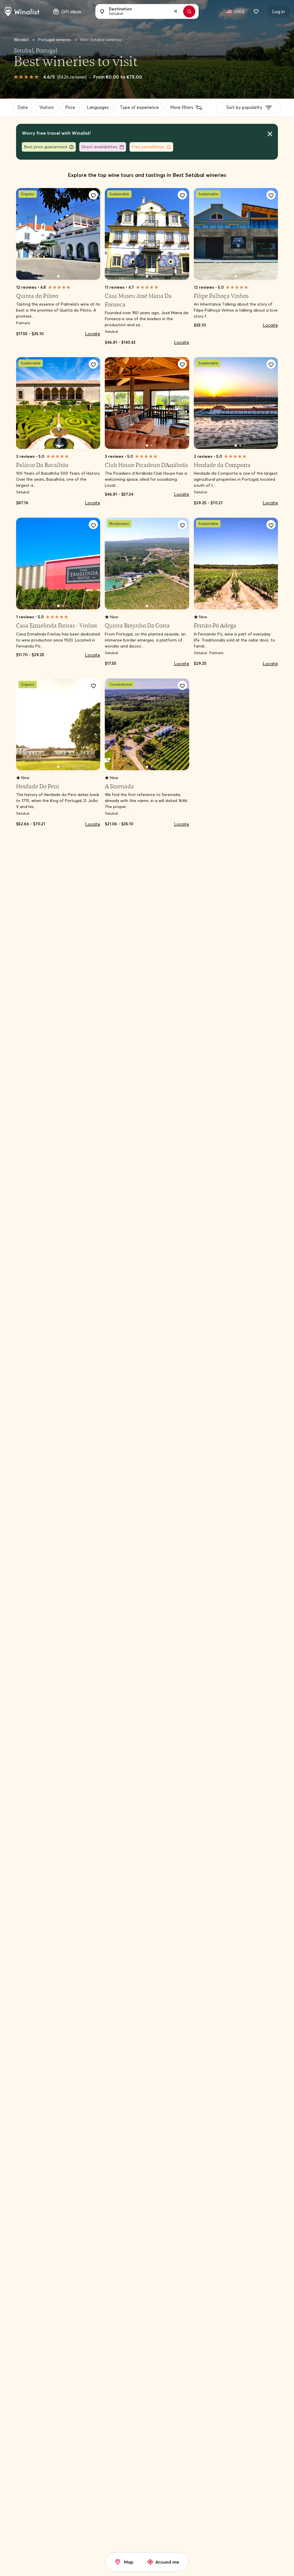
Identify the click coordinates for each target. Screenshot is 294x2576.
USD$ (239, 11)
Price (74, 112)
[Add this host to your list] (93, 202)
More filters (186, 112)
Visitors (49, 112)
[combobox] (144, 11)
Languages (102, 112)
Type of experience (144, 112)
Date (24, 112)
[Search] (192, 11)
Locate (93, 341)
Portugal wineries (55, 40)
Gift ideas (71, 11)
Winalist (21, 40)
